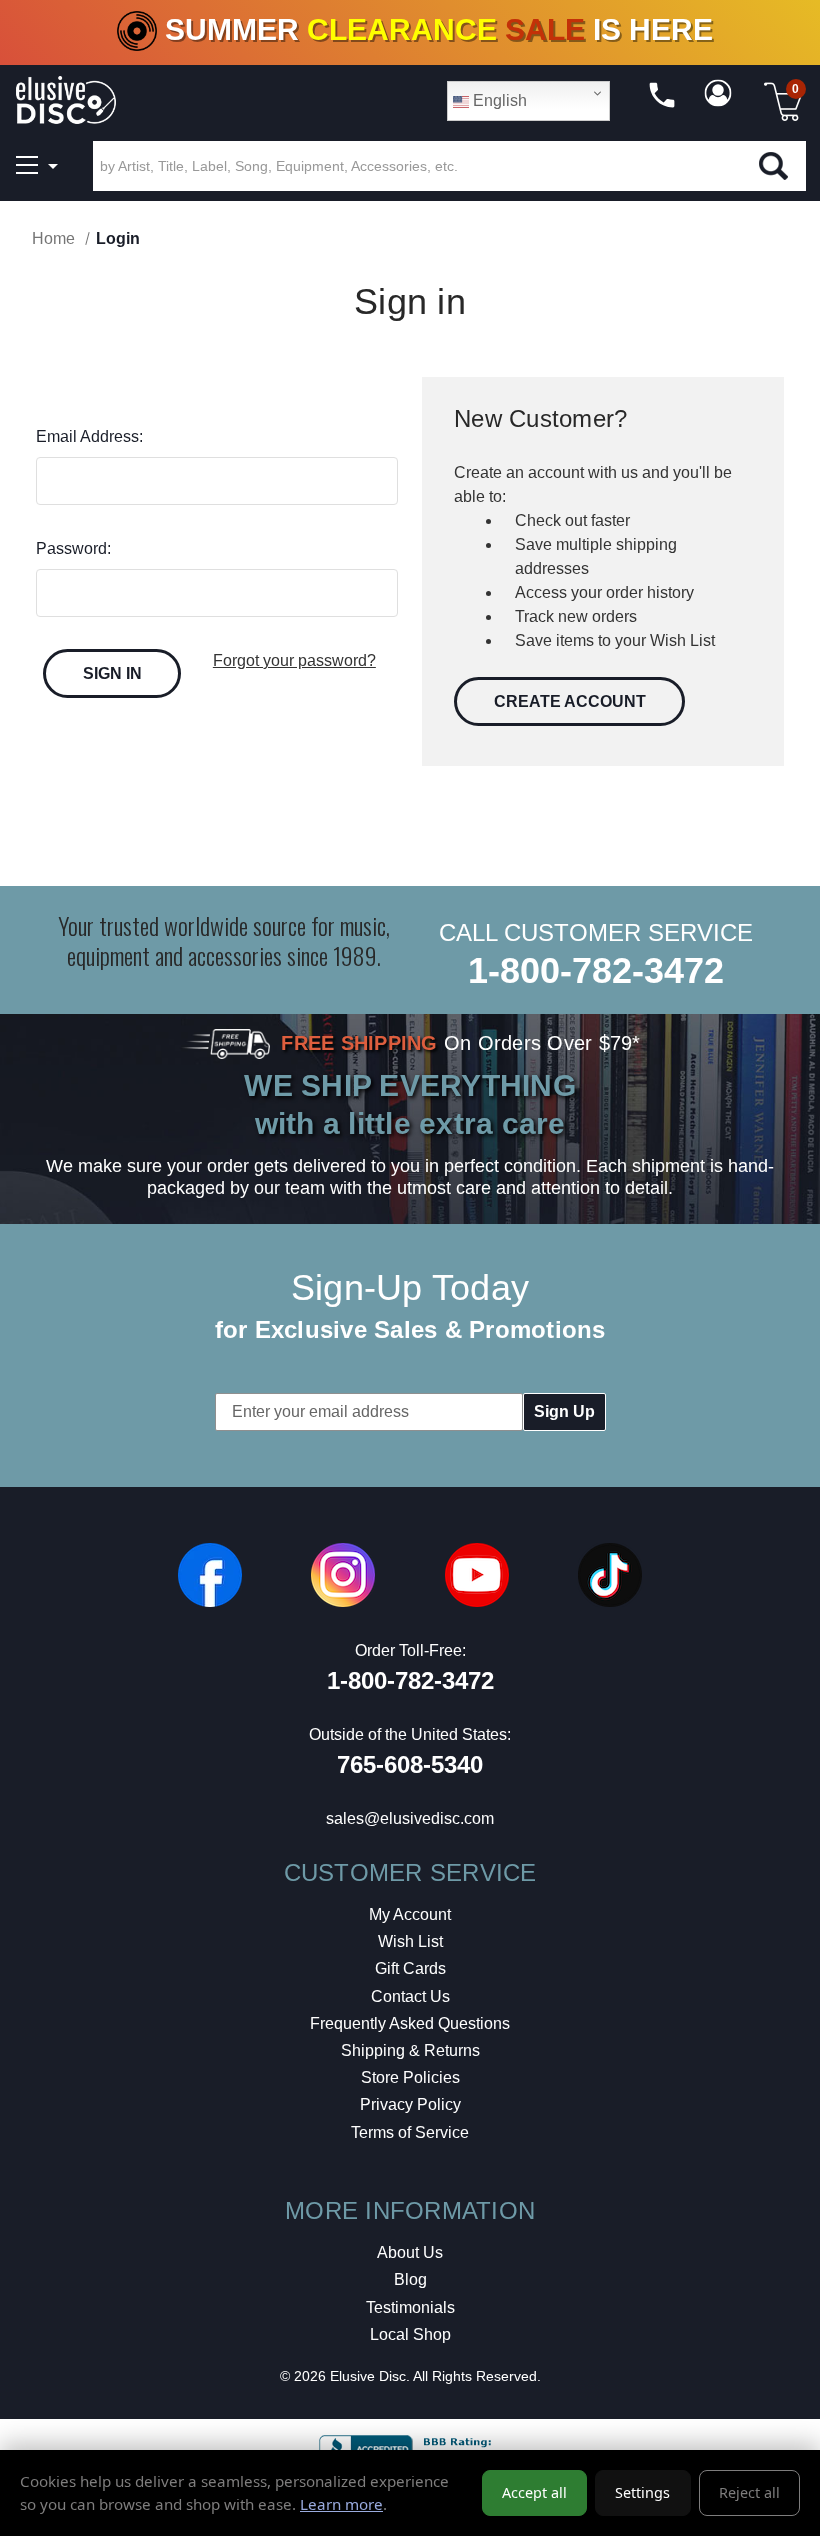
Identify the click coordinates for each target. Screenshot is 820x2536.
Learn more (341, 2504)
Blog (410, 2279)
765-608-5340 (410, 1764)
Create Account (570, 701)
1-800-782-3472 (596, 970)
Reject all (749, 2492)
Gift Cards (410, 1968)
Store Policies (410, 2077)
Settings (642, 2492)
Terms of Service (410, 2132)
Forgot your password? (294, 660)
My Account (410, 1914)
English (498, 100)
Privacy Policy (410, 2104)
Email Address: (89, 436)
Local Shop (410, 2334)
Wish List (410, 1941)
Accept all (534, 2492)
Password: (73, 548)
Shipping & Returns (410, 2050)
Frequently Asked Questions (410, 2023)
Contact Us (410, 1996)
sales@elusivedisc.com (410, 1818)
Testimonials (410, 2307)
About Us (410, 2252)
